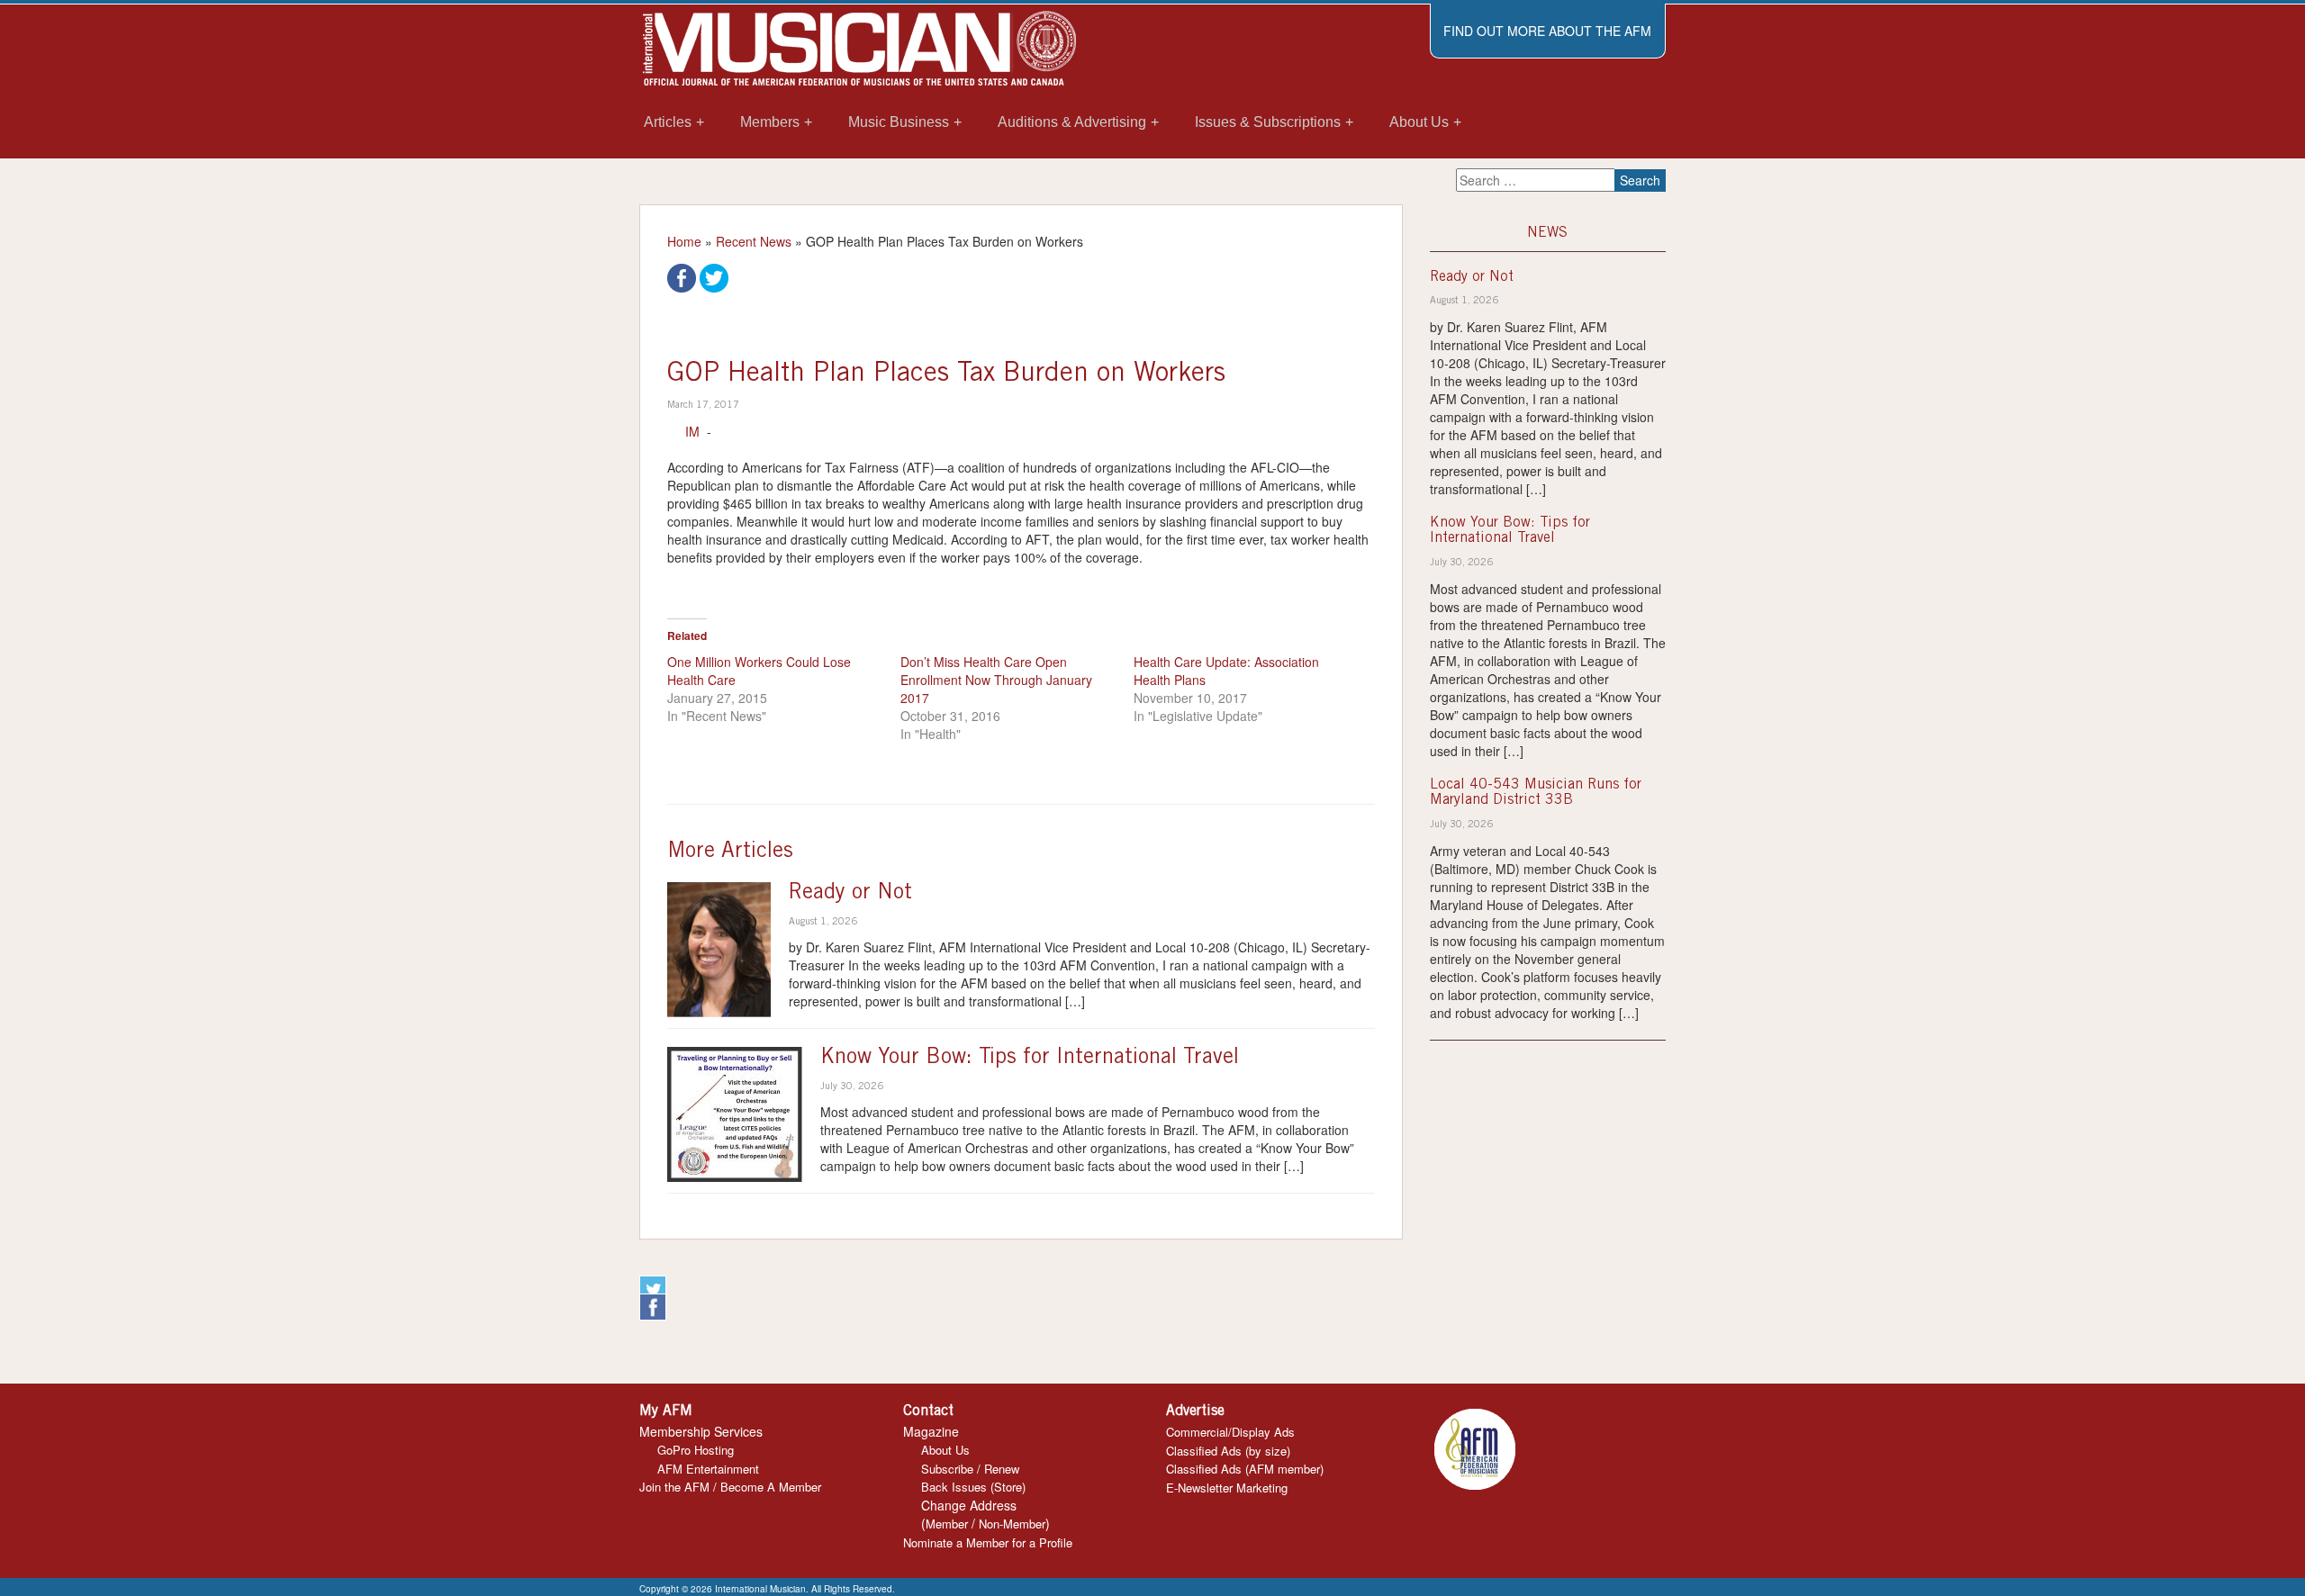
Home (684, 241)
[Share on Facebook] (682, 276)
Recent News (754, 241)
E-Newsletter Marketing (1227, 1488)
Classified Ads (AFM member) (1245, 1469)
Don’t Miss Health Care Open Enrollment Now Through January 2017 (996, 680)
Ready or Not (850, 894)
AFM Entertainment (708, 1469)
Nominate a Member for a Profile (988, 1542)
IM (692, 431)
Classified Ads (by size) (1228, 1451)
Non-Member (1012, 1524)
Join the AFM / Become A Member (730, 1487)
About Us (945, 1450)
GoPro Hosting (696, 1450)
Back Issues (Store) (973, 1487)
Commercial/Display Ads (1230, 1432)
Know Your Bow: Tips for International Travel (1030, 1059)
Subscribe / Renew (970, 1469)
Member (947, 1524)
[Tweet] (714, 276)
